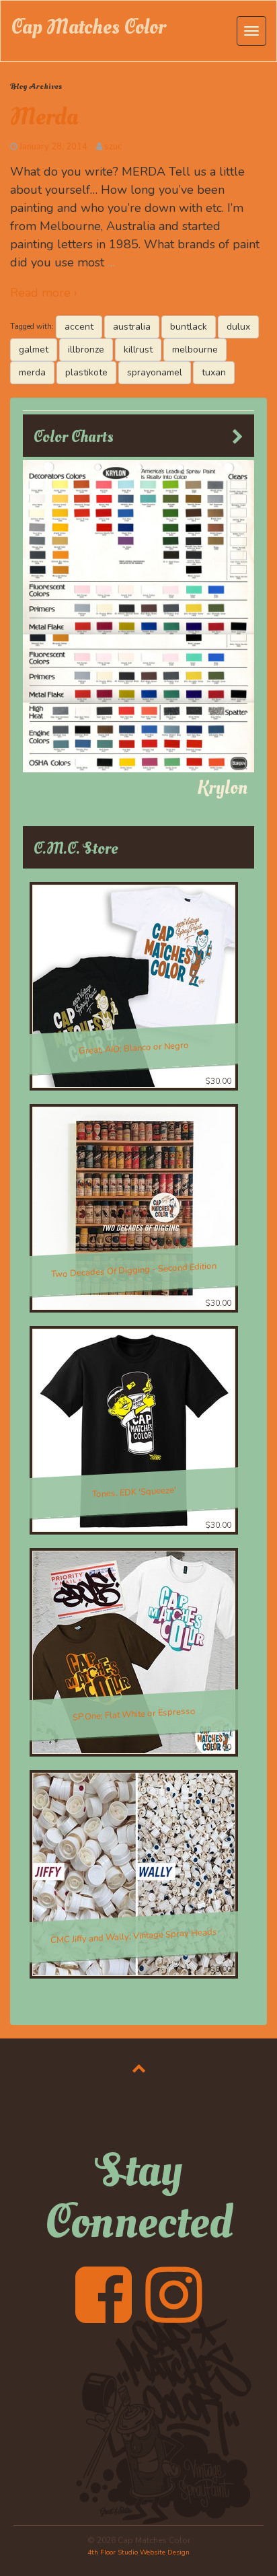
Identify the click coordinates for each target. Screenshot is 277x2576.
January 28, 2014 (53, 147)
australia (132, 327)
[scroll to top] (139, 2068)
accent (79, 327)
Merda (44, 117)
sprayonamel (155, 372)
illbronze (86, 349)
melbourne (195, 349)
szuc (113, 147)
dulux (238, 327)
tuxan (214, 372)
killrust (138, 349)
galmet (34, 349)
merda (32, 372)
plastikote (86, 372)
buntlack (189, 327)
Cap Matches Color (88, 27)
